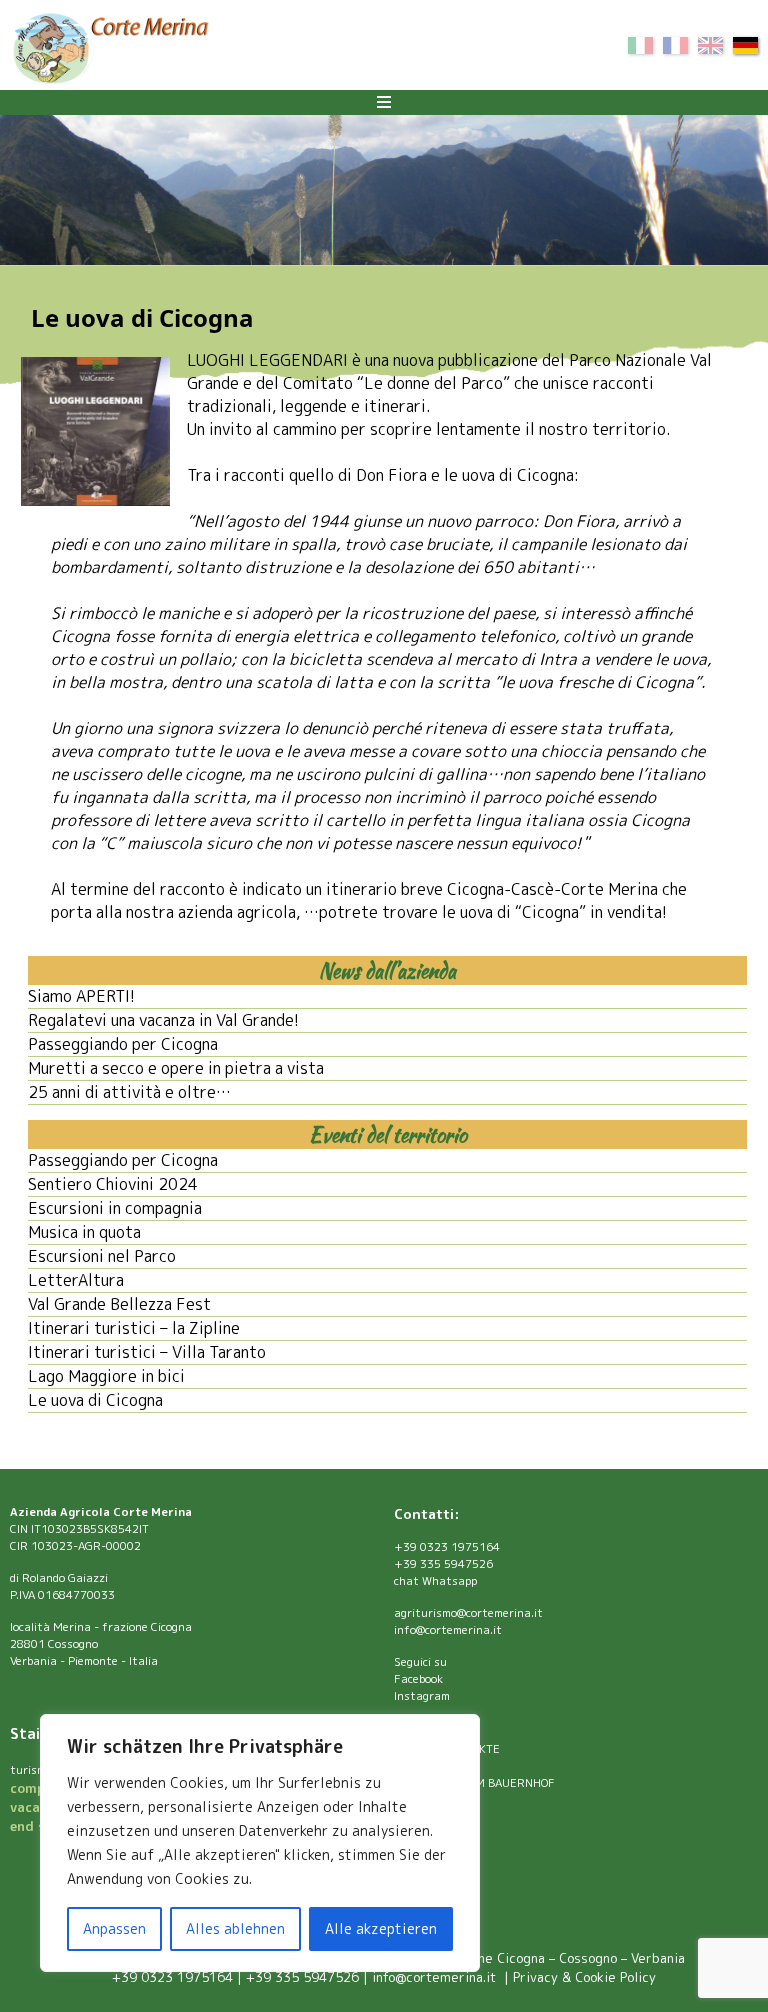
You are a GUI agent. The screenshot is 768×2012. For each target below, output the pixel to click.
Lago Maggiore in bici (106, 1376)
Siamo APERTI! (81, 996)
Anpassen (114, 1928)
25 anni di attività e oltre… (129, 1092)
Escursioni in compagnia (115, 1208)
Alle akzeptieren (381, 1928)
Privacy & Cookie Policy (584, 1977)
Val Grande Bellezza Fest (119, 1304)
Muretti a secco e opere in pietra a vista (176, 1068)
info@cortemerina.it (448, 1630)
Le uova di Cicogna (95, 1400)
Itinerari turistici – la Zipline (134, 1328)
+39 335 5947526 (443, 1564)
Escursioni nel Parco (102, 1256)
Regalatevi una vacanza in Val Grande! (163, 1020)
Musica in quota (84, 1232)
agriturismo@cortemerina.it (468, 1613)
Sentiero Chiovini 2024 (113, 1184)
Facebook (418, 1679)
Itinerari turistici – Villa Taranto (147, 1352)
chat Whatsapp (435, 1581)
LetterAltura (76, 1280)
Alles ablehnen (235, 1928)
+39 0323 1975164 (447, 1547)
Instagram (422, 1696)
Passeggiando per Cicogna (123, 1044)
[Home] (110, 51)
